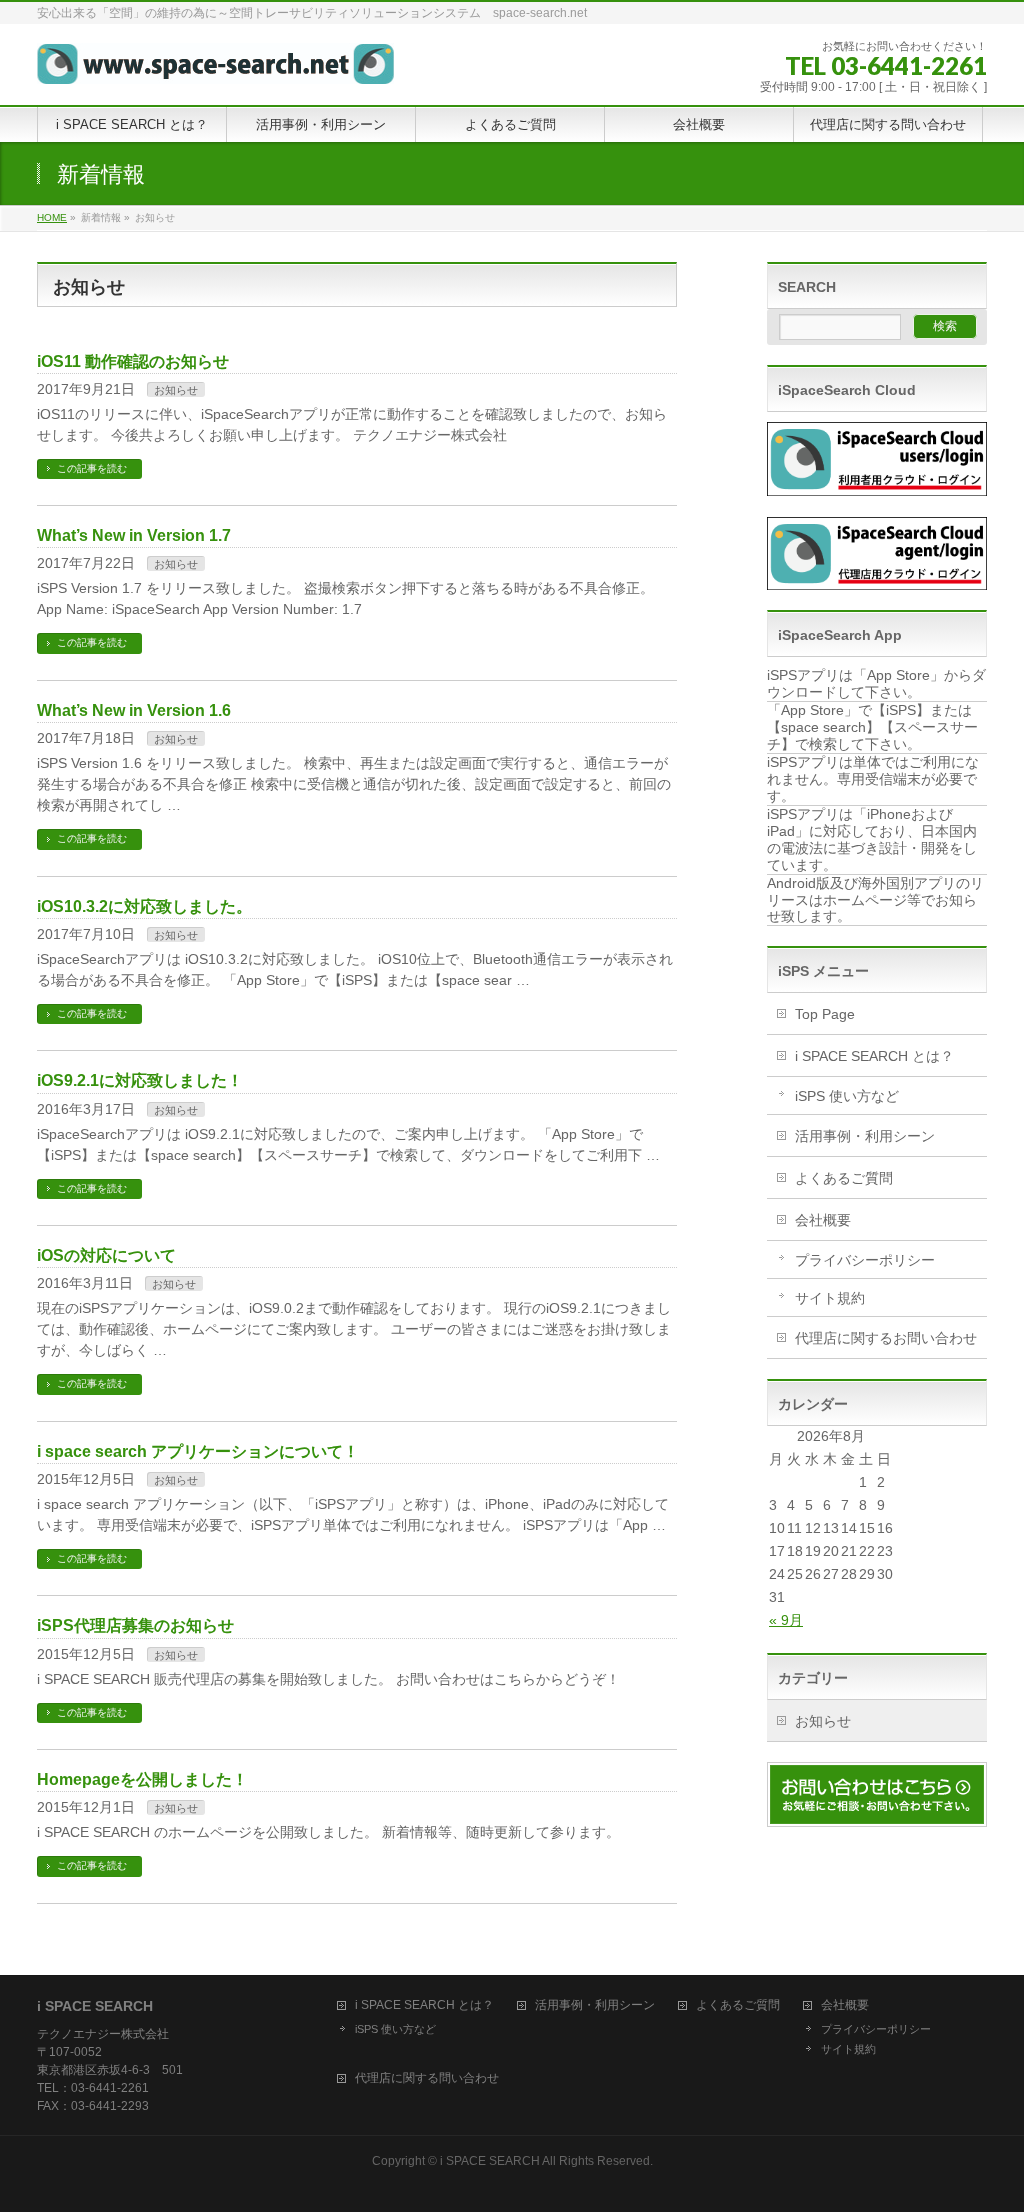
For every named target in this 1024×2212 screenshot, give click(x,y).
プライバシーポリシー (865, 1260)
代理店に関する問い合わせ (427, 2078)
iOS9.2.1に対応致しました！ (140, 1080)
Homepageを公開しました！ (142, 1779)
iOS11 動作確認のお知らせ (133, 361)
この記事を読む (92, 468)
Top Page (825, 1014)
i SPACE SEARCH (491, 2161)
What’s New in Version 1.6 (134, 710)
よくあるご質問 (844, 1178)
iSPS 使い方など (847, 1096)
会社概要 (823, 1220)
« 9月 (786, 1620)
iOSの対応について (106, 1255)
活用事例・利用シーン (865, 1136)
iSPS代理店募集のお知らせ (135, 1625)
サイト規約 (830, 1298)
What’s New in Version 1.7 (134, 535)
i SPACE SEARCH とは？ (874, 1056)
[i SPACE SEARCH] (215, 61)
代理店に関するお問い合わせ (886, 1338)
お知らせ (176, 390)
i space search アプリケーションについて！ (198, 1451)
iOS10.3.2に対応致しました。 (144, 906)
